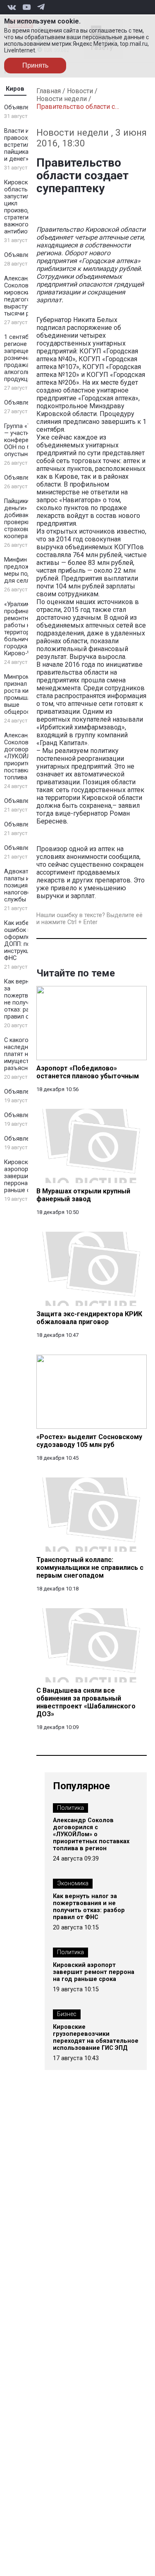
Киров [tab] (15, 89)
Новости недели (62, 99)
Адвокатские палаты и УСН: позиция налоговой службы (24, 886)
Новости (80, 91)
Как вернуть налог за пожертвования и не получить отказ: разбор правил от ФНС (89, 1907)
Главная (49, 91)
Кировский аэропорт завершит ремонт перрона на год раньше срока (94, 1972)
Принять (35, 65)
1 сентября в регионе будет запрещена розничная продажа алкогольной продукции (25, 358)
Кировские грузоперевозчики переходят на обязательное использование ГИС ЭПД (96, 2037)
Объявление (22, 107)
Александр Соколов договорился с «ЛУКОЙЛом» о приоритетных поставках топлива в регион (91, 1834)
